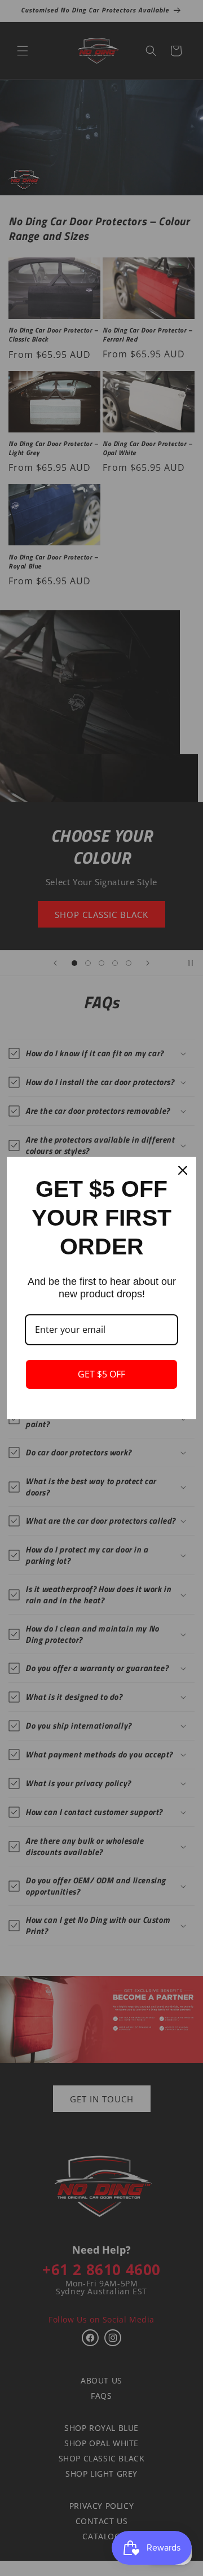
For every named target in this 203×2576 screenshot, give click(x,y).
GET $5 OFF (101, 1374)
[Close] (183, 1170)
